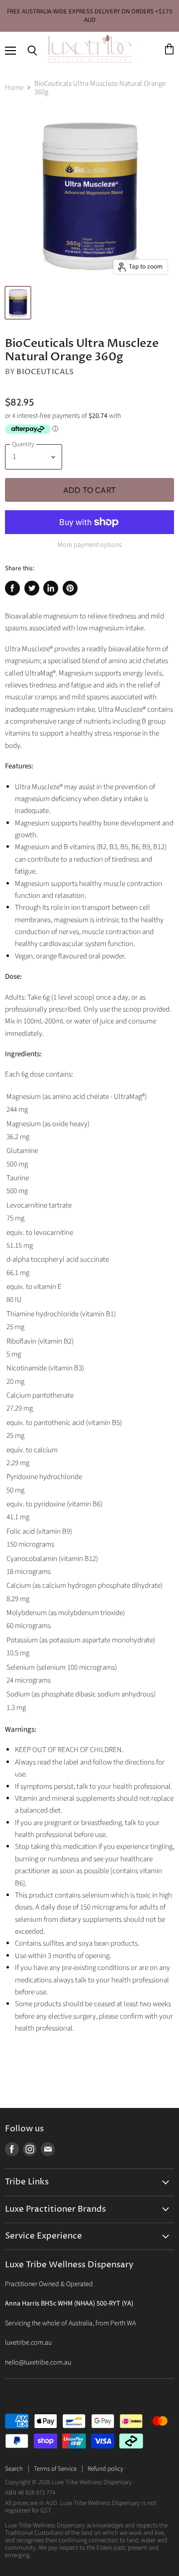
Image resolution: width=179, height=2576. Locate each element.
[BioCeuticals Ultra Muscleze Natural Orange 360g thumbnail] (18, 303)
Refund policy (105, 2469)
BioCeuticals (45, 372)
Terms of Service (55, 2469)
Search (14, 2469)
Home (14, 88)
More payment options (90, 545)
